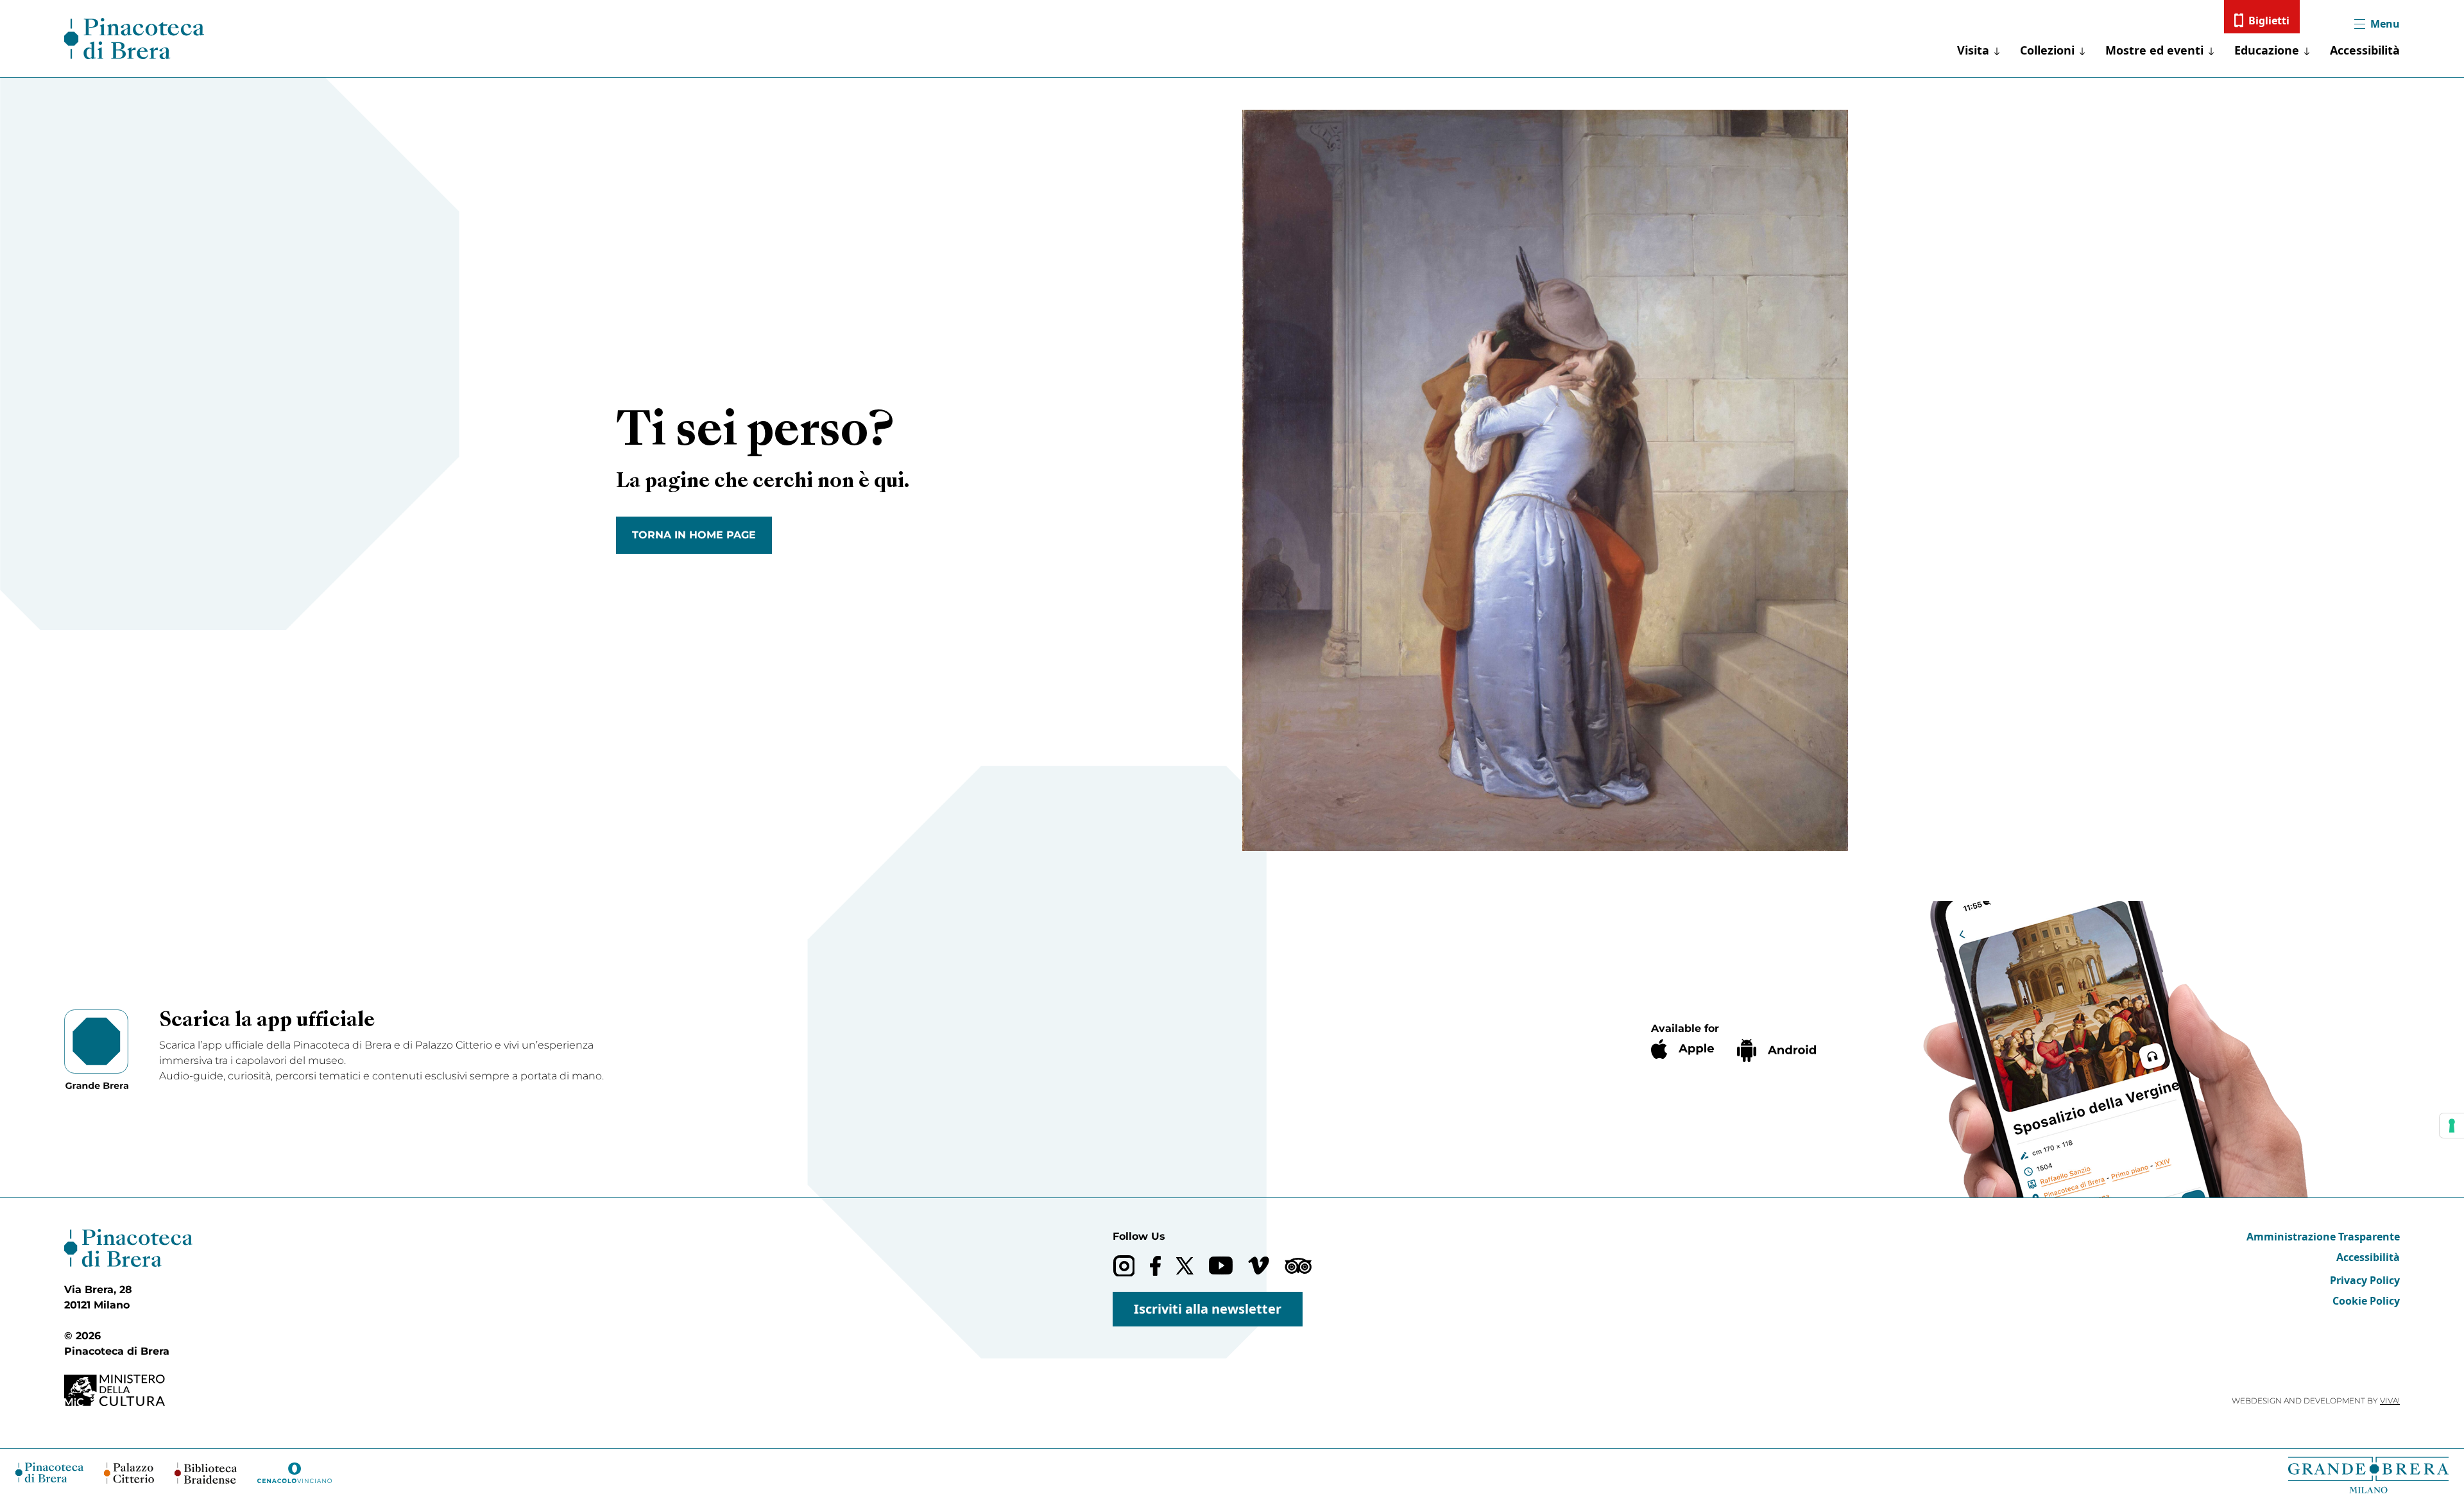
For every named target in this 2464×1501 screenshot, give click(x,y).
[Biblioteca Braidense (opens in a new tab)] (205, 1473)
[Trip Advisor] (1298, 1266)
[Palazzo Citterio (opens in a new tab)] (129, 1473)
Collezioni (2047, 50)
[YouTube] (1221, 1265)
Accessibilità (2365, 50)
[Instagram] (1124, 1266)
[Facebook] (1155, 1266)
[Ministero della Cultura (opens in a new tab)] (128, 1390)
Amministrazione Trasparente (2323, 1237)
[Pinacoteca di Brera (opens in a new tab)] (49, 1472)
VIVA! (2390, 1401)
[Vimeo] (1259, 1265)
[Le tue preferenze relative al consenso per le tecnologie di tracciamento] (2452, 1126)
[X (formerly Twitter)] (1185, 1266)
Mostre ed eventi (2154, 50)
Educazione (2267, 50)
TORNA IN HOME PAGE (694, 535)
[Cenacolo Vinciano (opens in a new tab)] (295, 1473)
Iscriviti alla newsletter (1208, 1309)
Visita (1973, 50)
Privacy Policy (2365, 1280)
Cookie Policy (2366, 1301)
